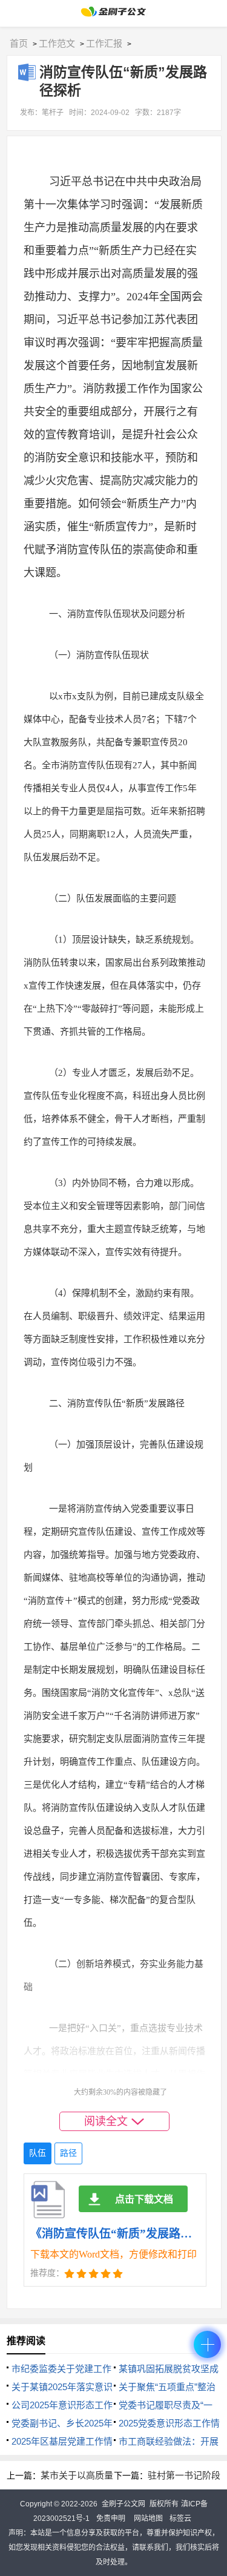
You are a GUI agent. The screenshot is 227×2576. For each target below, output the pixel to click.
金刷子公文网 (123, 2504)
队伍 (38, 2153)
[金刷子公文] (113, 15)
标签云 (180, 2518)
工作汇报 (104, 43)
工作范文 (57, 43)
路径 (68, 2153)
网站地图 (148, 2518)
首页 (19, 43)
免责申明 (111, 2518)
